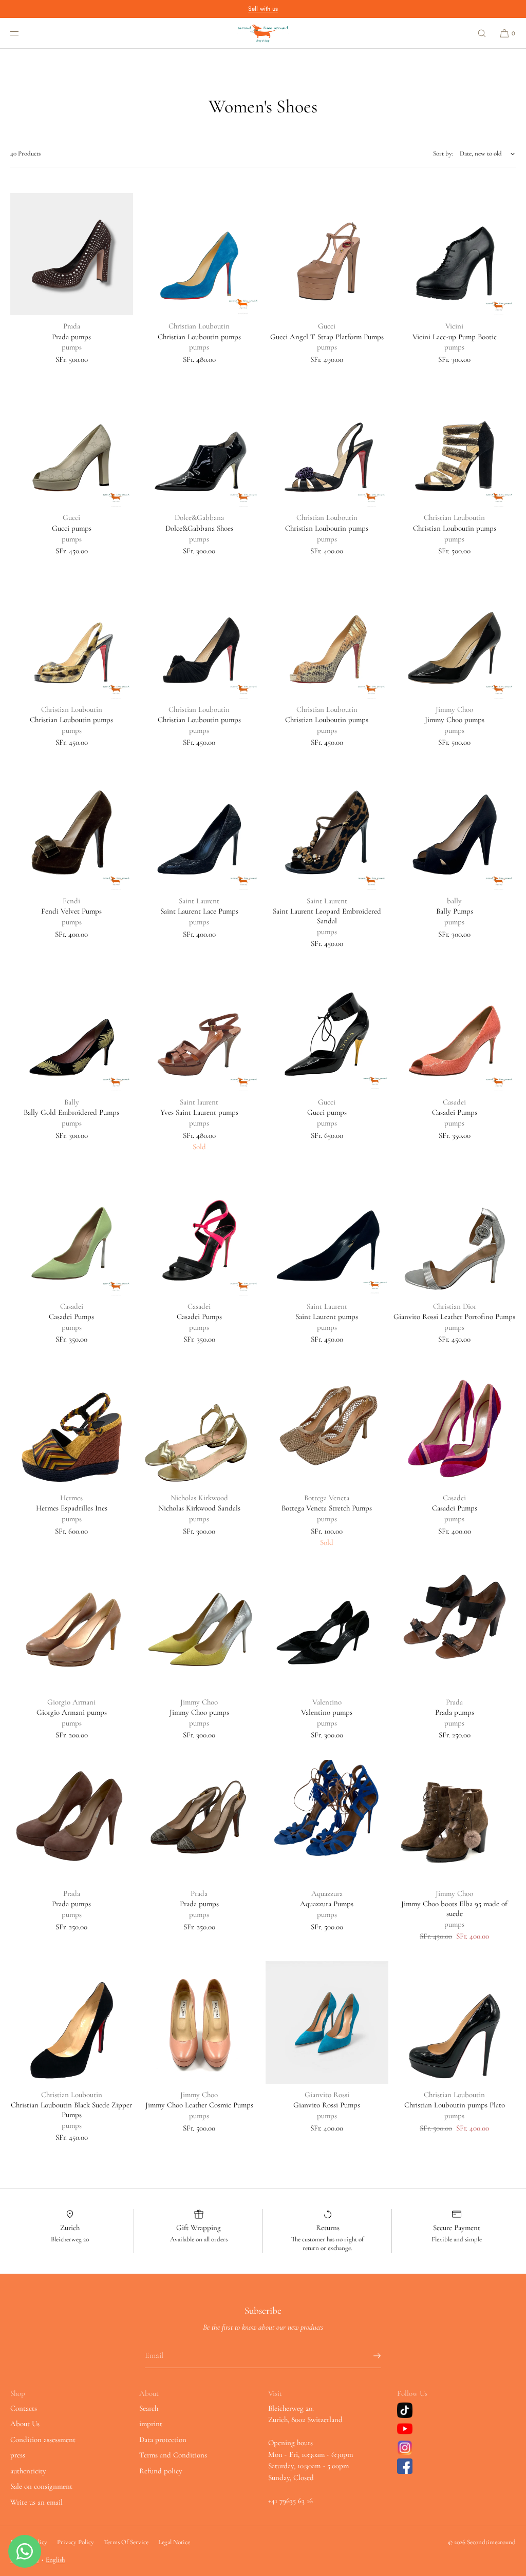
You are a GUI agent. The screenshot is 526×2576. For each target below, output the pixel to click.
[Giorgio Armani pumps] (72, 1630)
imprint (151, 2424)
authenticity (28, 2471)
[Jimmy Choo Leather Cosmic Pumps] (200, 2022)
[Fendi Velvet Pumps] (72, 829)
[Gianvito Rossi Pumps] (327, 2022)
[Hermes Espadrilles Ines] (72, 1426)
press (18, 2455)
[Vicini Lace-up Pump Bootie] (455, 254)
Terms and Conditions (173, 2455)
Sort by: (443, 153)
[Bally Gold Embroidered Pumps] (72, 1030)
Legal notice (174, 2542)
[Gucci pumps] (72, 446)
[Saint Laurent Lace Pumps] (200, 829)
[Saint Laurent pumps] (327, 1234)
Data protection (163, 2439)
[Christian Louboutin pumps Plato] (455, 2022)
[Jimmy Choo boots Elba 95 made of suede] (455, 1821)
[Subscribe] (368, 2356)
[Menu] (23, 33)
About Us (25, 2424)
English (55, 2560)
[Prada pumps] (72, 254)
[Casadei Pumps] (455, 1030)
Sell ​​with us (263, 9)
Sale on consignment (41, 2486)
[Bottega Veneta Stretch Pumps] (327, 1426)
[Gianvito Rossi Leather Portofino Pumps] (455, 1234)
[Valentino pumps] (327, 1630)
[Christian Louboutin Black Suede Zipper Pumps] (72, 2022)
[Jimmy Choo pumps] (455, 637)
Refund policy (161, 2471)
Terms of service (126, 2542)
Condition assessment (43, 2439)
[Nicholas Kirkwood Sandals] (200, 1426)
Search (149, 2408)
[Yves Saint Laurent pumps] (200, 1030)
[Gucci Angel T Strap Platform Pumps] (327, 254)
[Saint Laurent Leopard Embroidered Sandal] (327, 829)
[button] (482, 33)
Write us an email (36, 2502)
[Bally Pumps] (455, 829)
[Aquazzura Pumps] (327, 1821)
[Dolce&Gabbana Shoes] (200, 446)
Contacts (24, 2408)
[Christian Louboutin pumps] (200, 254)
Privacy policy (76, 2542)
